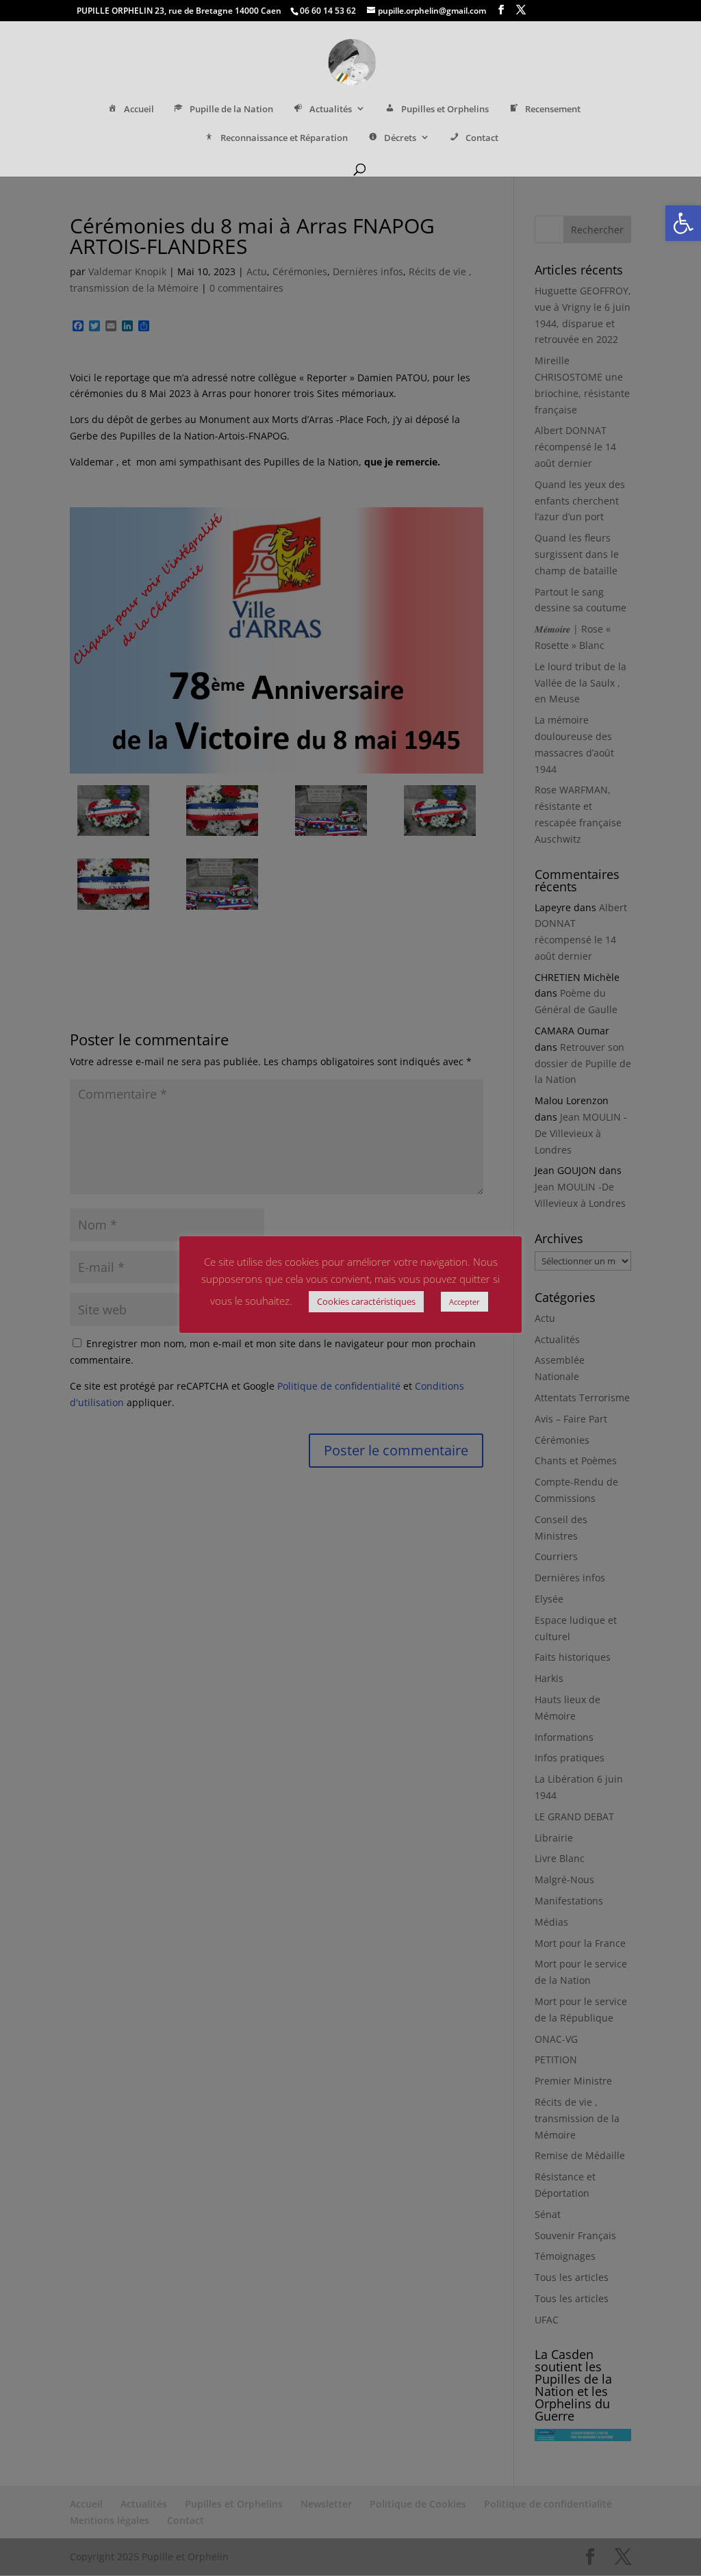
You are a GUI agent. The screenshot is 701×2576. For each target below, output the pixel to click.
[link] (683, 223)
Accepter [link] (464, 1302)
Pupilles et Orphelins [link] (445, 109)
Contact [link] (482, 138)
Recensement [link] (553, 109)
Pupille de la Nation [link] (231, 109)
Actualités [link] (331, 109)
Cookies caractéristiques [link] (366, 1301)
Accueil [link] (139, 109)
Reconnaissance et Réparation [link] (284, 138)
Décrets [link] (400, 138)
